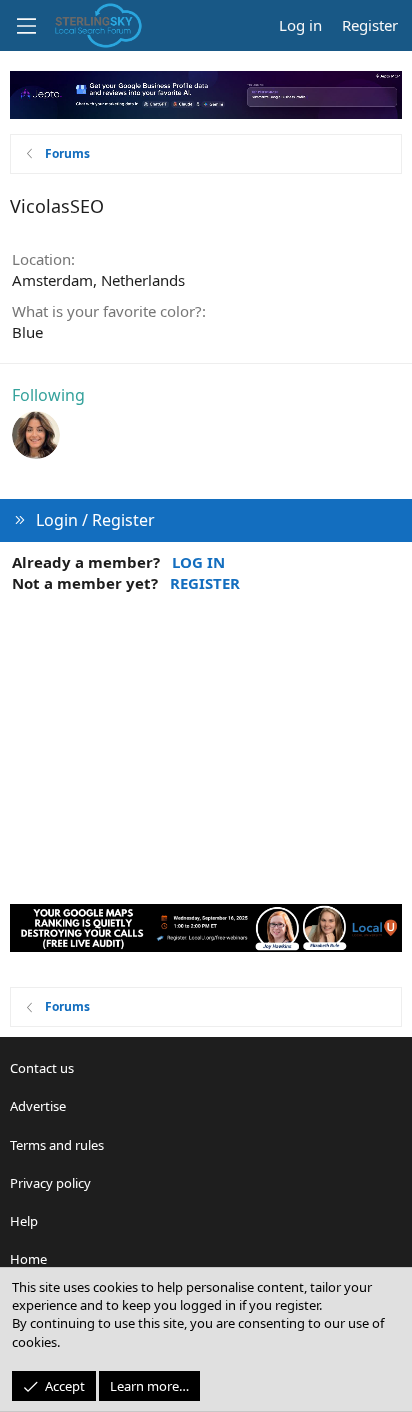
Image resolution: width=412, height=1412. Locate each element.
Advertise (38, 1106)
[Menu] (26, 26)
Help (24, 1221)
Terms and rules (57, 1145)
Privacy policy (50, 1183)
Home (28, 1259)
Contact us (42, 1068)
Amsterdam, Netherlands (98, 280)
